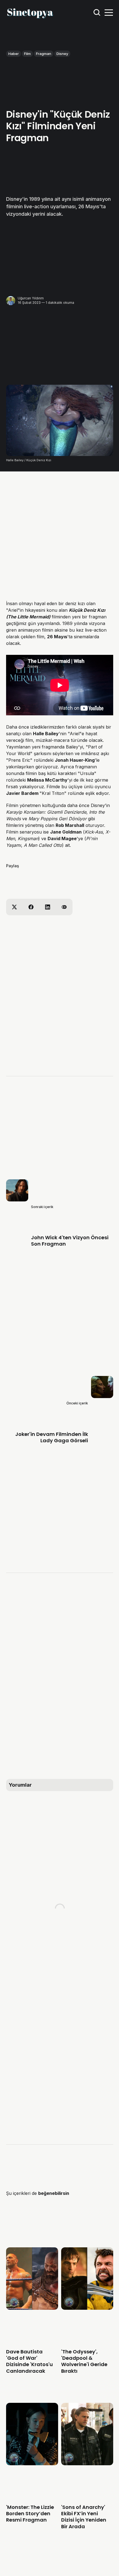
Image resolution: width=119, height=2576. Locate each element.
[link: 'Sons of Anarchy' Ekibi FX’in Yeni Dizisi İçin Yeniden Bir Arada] (87, 2463)
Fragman (44, 54)
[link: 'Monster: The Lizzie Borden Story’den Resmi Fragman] (32, 2463)
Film (27, 54)
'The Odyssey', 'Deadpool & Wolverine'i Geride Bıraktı (84, 2361)
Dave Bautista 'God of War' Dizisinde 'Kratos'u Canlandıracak (29, 2361)
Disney (62, 54)
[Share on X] (14, 907)
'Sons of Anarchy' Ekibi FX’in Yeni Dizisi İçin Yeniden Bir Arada (83, 2517)
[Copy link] (64, 907)
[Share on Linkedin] (48, 907)
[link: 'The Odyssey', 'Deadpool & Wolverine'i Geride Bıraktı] (87, 2308)
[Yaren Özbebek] (14, 2302)
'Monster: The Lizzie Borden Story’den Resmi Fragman (30, 2514)
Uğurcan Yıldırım (31, 298)
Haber (14, 54)
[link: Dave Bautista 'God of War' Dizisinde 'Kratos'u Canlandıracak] (32, 2308)
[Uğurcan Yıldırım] (11, 301)
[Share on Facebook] (31, 907)
